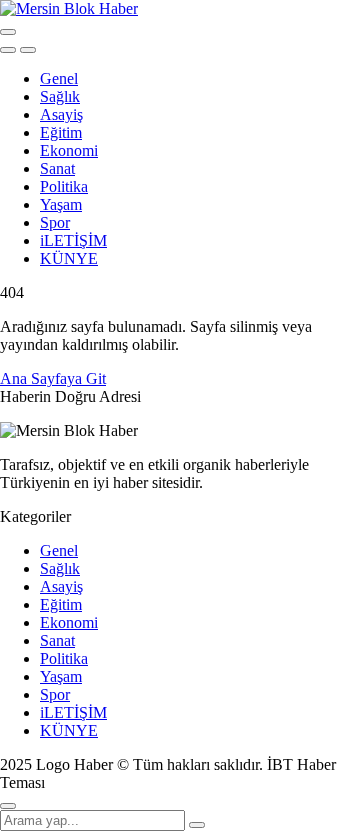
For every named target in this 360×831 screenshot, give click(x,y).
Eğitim (61, 132)
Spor (55, 222)
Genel (59, 78)
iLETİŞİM (73, 240)
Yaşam (61, 204)
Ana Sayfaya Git (53, 378)
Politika (64, 186)
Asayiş (61, 114)
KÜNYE (69, 258)
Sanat (57, 168)
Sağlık (60, 96)
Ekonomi (69, 150)
